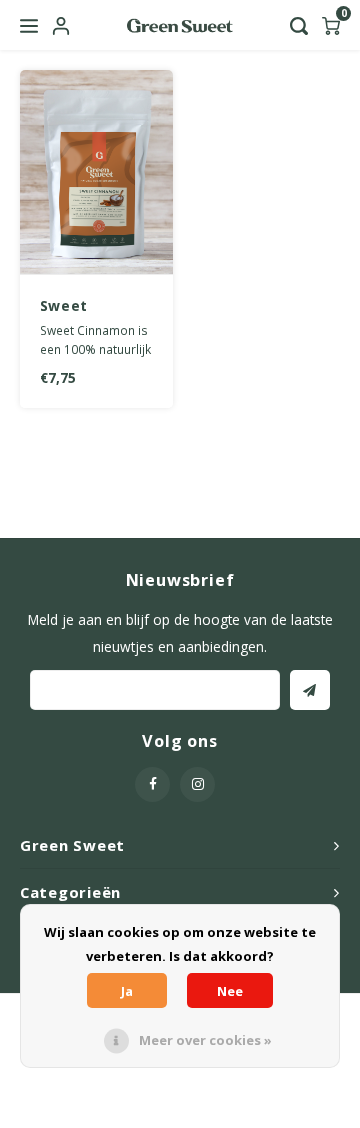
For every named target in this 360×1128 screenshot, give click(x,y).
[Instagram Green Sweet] (197, 784)
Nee (230, 991)
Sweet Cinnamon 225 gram (94, 306)
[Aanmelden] (310, 690)
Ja (127, 991)
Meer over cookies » (205, 1040)
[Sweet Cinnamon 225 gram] (96, 172)
